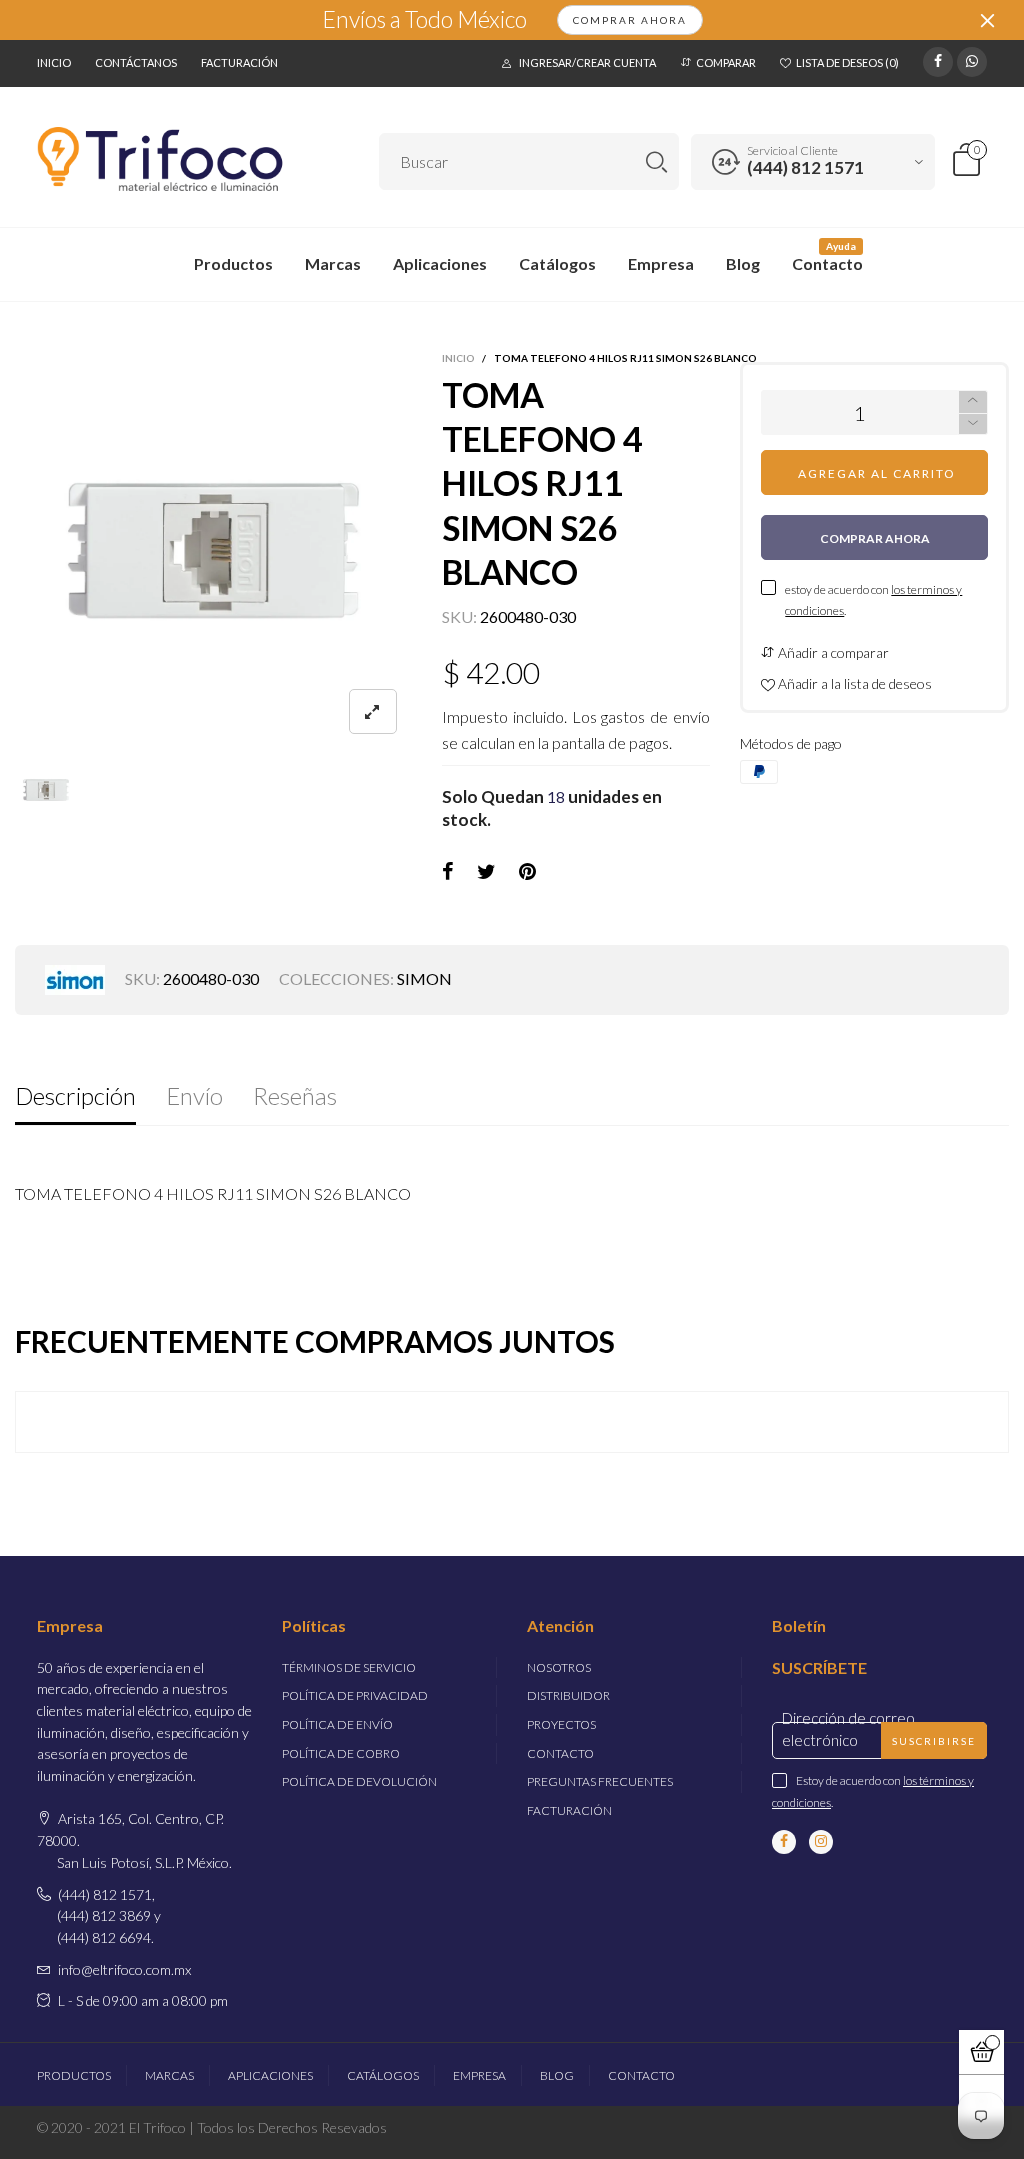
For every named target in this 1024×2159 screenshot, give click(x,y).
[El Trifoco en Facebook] (784, 1842)
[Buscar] (656, 161)
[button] (973, 424)
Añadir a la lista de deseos (853, 683)
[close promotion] (987, 20)
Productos (233, 263)
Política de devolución (359, 1781)
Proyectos (561, 1724)
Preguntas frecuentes (600, 1781)
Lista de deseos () (847, 62)
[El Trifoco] (160, 159)
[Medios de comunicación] (373, 711)
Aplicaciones (440, 263)
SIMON (424, 978)
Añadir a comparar (832, 652)
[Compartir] (448, 872)
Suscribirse (934, 1741)
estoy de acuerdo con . (873, 600)
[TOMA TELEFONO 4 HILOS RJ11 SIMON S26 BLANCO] (213, 550)
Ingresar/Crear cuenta (587, 62)
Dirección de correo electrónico (848, 1729)
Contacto (827, 263)
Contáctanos (136, 62)
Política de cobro (341, 1753)
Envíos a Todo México (424, 20)
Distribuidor (568, 1695)
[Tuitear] (486, 872)
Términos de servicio (349, 1667)
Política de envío (337, 1724)
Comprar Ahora (630, 20)
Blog (743, 263)
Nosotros (559, 1667)
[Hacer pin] (527, 872)
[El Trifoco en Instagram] (821, 1842)
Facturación (239, 62)
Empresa (661, 263)
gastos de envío (655, 716)
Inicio (54, 62)
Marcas (333, 263)
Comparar (726, 62)
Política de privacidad (355, 1695)
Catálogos (557, 263)
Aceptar (947, 2141)
